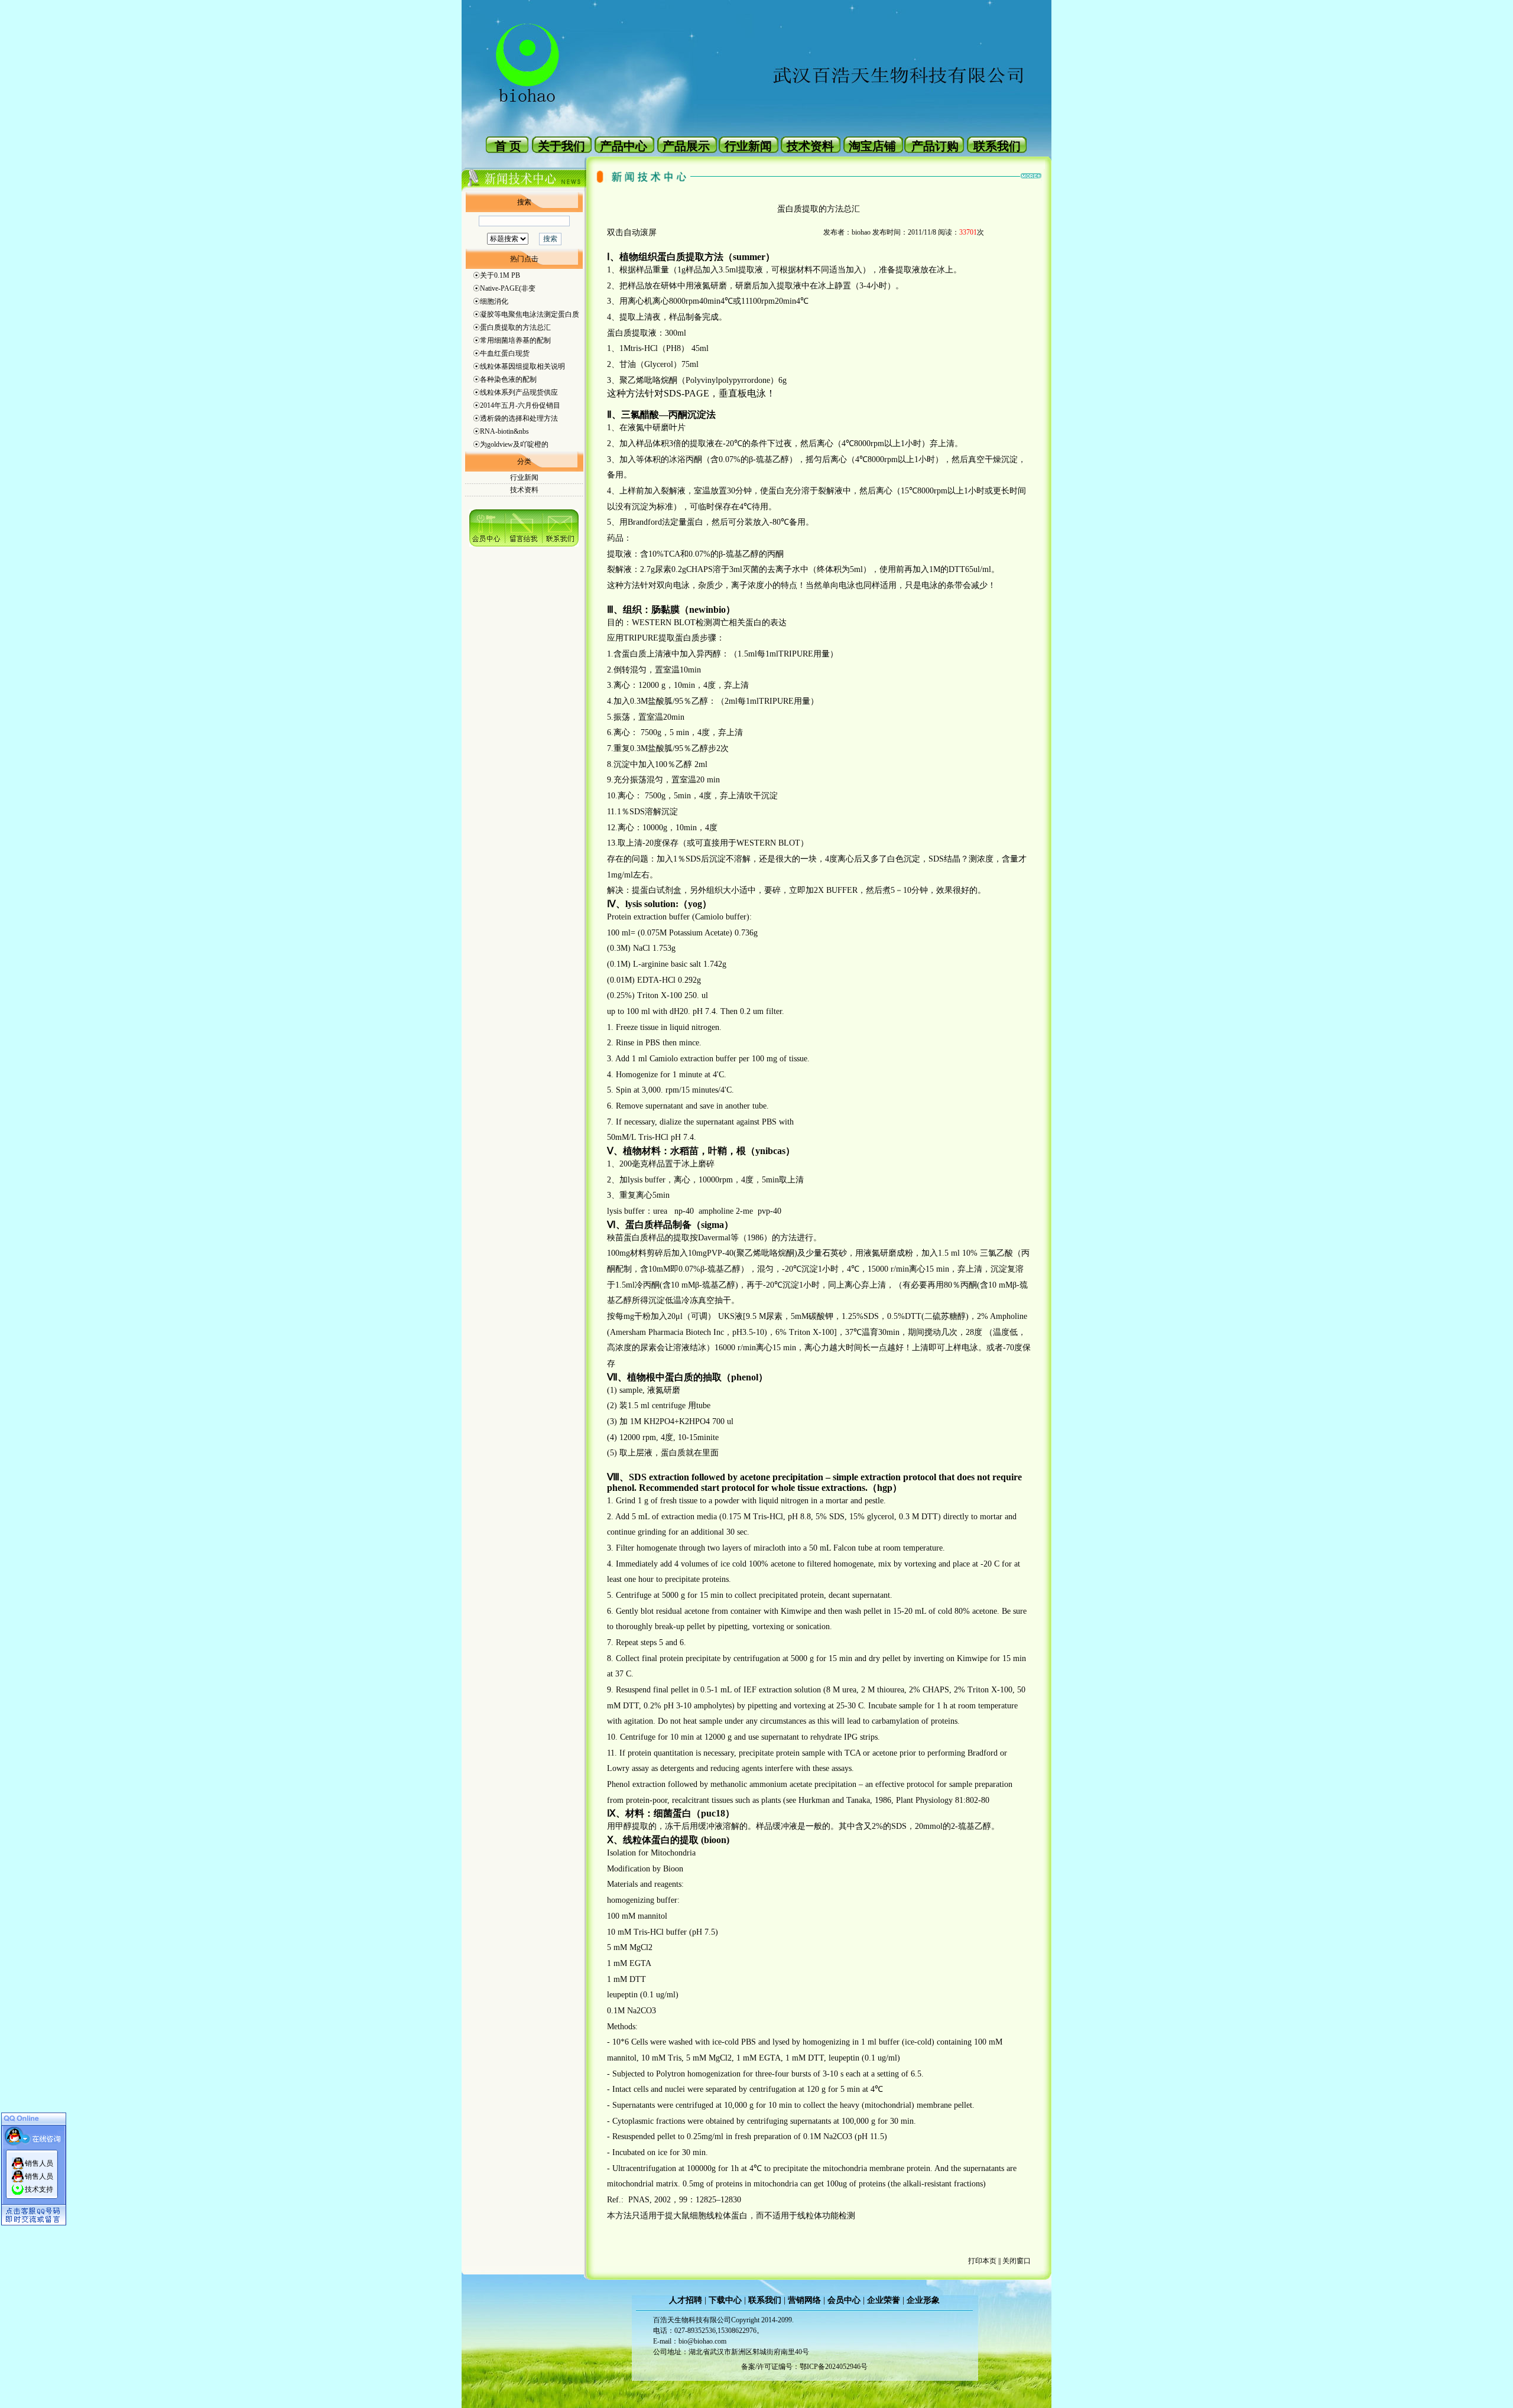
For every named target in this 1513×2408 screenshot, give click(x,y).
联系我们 (997, 146)
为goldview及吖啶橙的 (514, 444)
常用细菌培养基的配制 (515, 340)
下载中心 (725, 2300)
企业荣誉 (884, 2300)
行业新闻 (748, 146)
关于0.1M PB (500, 275)
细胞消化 (494, 301)
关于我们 (561, 146)
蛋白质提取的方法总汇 (515, 327)
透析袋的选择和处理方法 (519, 418)
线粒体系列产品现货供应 (519, 392)
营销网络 (804, 2300)
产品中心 (624, 146)
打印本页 (982, 2261)
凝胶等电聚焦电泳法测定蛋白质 (530, 314)
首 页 (508, 146)
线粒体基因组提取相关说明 (522, 366)
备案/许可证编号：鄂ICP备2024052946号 (804, 2367)
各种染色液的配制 (508, 379)
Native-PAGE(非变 (508, 288)
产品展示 (686, 146)
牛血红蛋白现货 (505, 353)
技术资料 (810, 146)
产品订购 (935, 146)
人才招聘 (686, 2300)
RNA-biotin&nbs (504, 431)
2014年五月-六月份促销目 (520, 405)
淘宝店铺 (872, 146)
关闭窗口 (1017, 2261)
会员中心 (844, 2300)
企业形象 (923, 2300)
